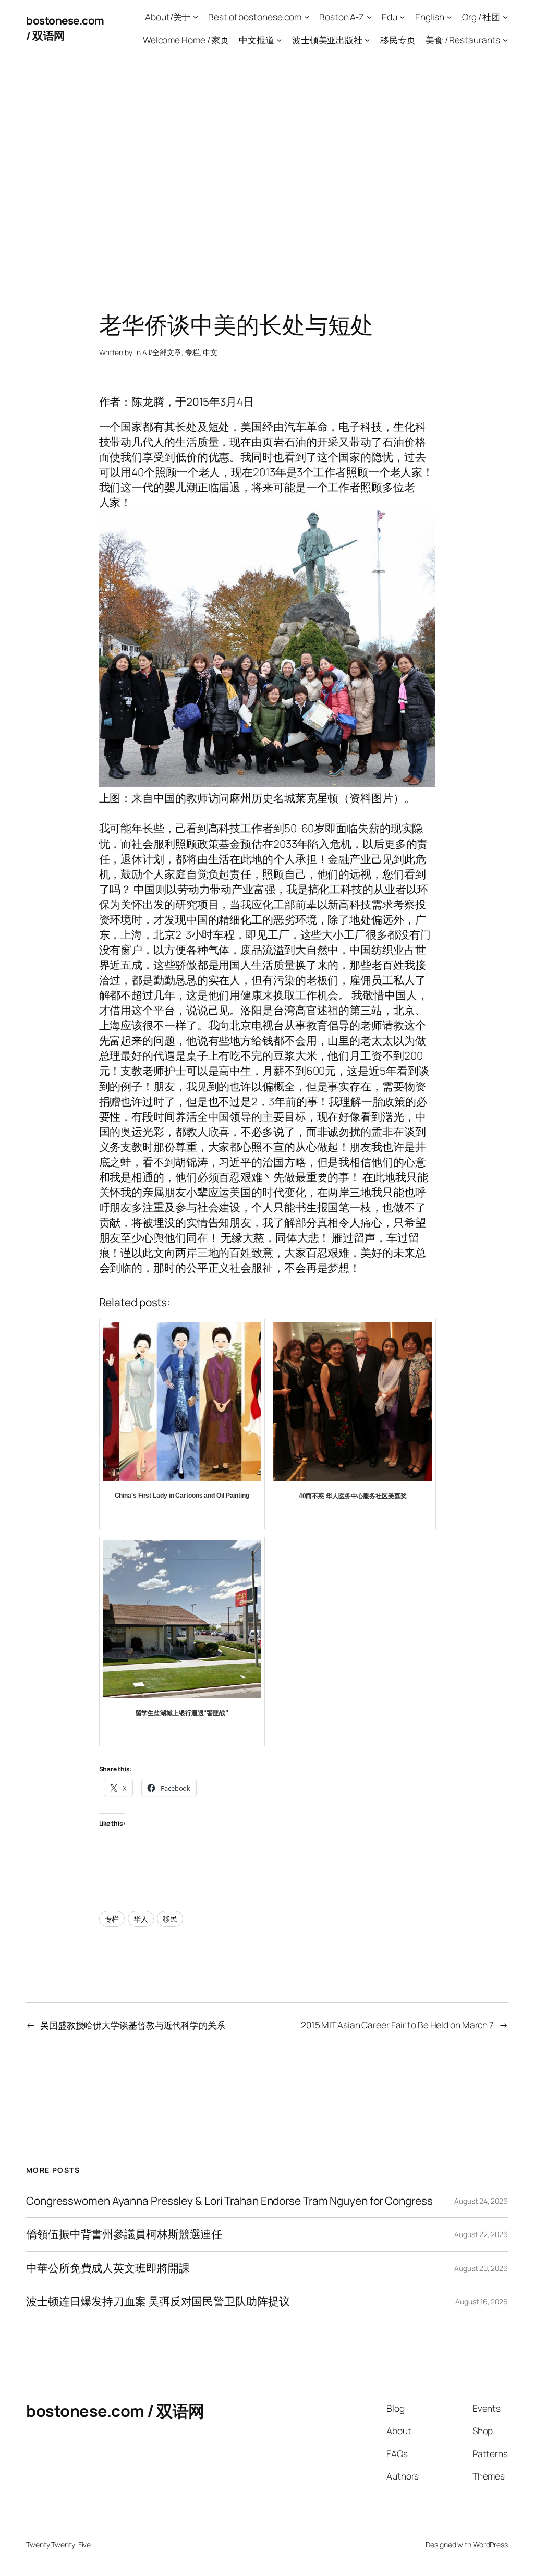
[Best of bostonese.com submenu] (307, 17)
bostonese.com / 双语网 (115, 2411)
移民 (170, 1919)
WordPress (490, 2544)
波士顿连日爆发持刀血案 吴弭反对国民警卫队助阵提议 (158, 2301)
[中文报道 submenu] (279, 39)
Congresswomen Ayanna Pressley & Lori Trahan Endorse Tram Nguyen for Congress (229, 2201)
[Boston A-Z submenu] (369, 17)
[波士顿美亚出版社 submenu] (367, 39)
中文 (210, 352)
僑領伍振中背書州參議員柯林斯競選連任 (124, 2234)
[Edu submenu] (402, 17)
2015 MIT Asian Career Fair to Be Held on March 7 (397, 2025)
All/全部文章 (162, 352)
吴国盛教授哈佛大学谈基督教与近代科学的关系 (133, 2025)
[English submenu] (449, 17)
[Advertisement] (267, 166)
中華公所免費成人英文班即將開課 (108, 2268)
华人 (141, 1919)
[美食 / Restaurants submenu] (505, 39)
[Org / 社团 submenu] (505, 17)
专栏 (192, 352)
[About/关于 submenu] (196, 17)
